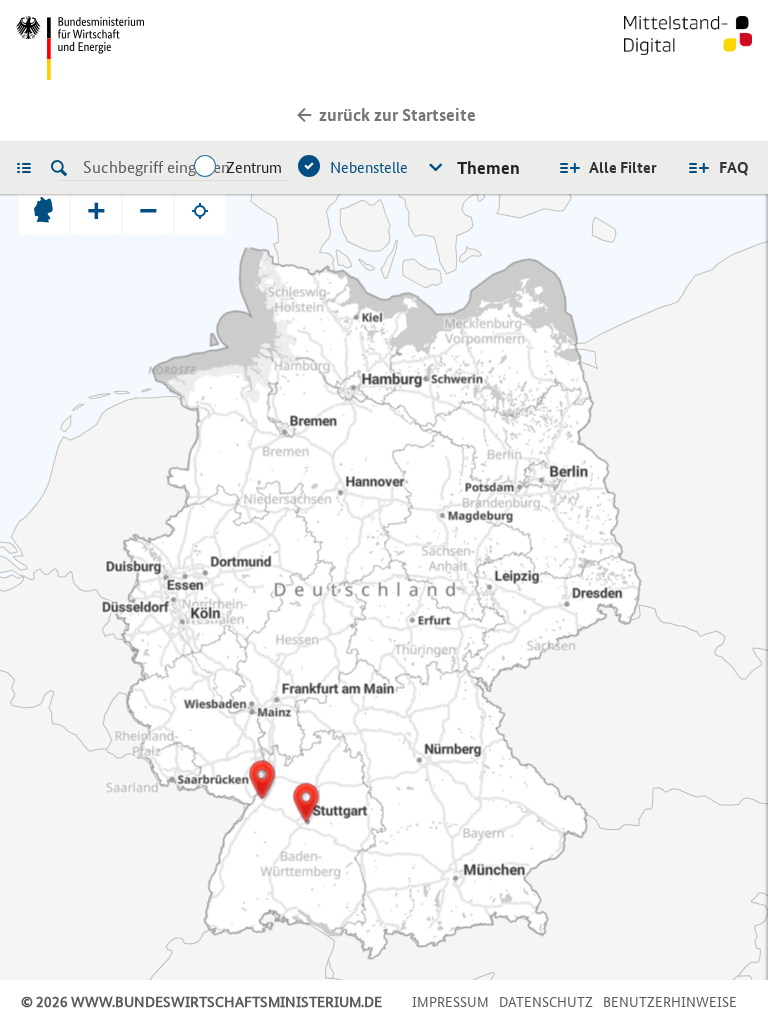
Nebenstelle (369, 167)
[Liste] (29, 167)
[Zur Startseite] (688, 48)
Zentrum (254, 167)
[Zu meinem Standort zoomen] (200, 210)
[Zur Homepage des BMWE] (196, 48)
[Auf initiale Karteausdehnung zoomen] (44, 210)
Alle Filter (623, 167)
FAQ (734, 167)
